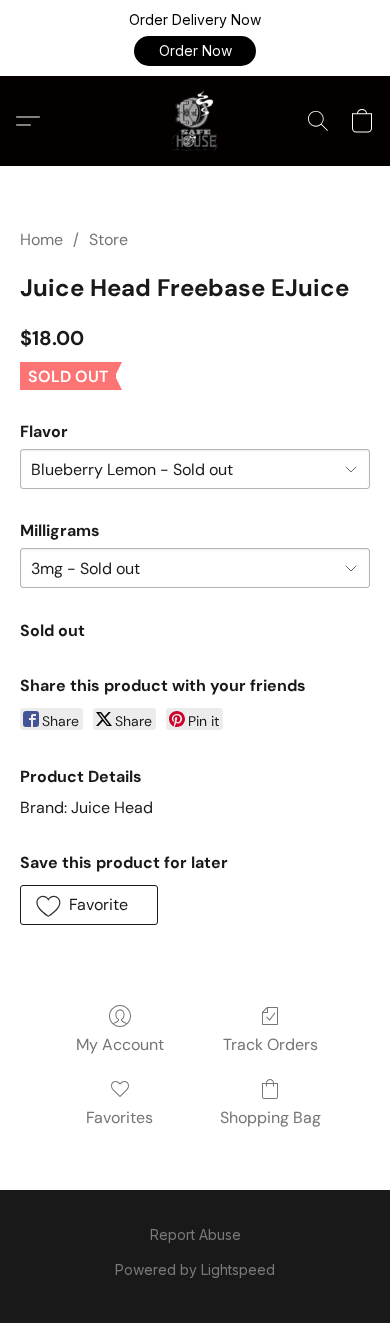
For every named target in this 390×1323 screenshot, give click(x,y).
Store (108, 239)
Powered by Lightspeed (195, 1269)
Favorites (119, 1117)
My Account (120, 1044)
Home (41, 239)
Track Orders (270, 1044)
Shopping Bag (270, 1117)
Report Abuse (195, 1234)
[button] (195, 51)
